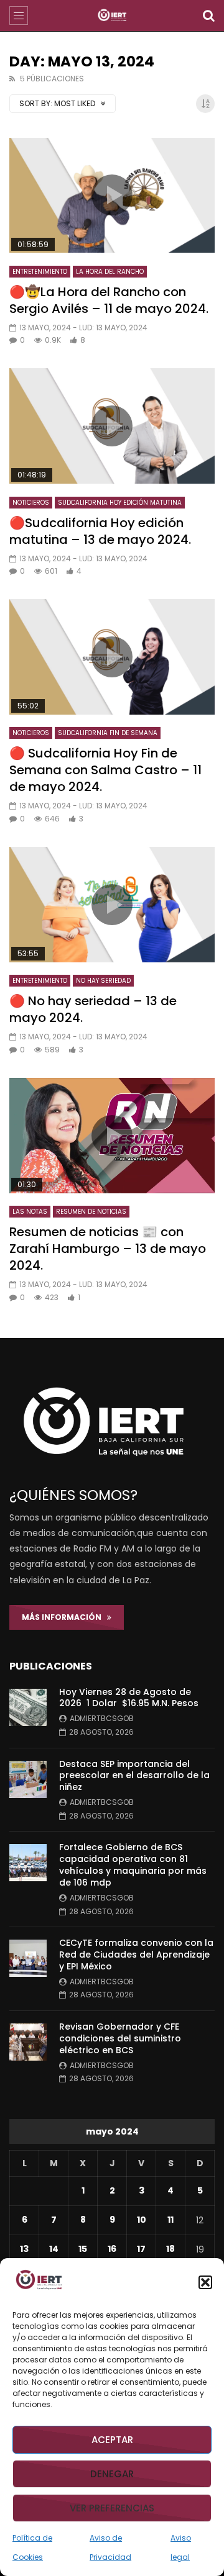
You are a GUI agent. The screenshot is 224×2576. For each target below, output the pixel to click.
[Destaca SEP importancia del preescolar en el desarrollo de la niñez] (28, 1779)
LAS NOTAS (30, 1212)
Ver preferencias (112, 2508)
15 (83, 2249)
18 (170, 2249)
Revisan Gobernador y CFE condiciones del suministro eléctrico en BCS (120, 2038)
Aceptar (112, 2440)
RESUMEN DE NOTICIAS (91, 1212)
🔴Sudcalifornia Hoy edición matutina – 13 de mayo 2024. (100, 531)
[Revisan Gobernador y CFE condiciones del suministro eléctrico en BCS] (28, 2042)
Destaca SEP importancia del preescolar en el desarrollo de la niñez (134, 1776)
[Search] (208, 16)
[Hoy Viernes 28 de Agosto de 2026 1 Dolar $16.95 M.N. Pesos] (28, 1707)
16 (112, 2249)
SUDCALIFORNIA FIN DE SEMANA (108, 733)
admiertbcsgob (102, 1718)
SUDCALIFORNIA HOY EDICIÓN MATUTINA (120, 503)
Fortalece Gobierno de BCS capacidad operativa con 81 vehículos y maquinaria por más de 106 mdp (133, 1865)
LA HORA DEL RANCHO (110, 272)
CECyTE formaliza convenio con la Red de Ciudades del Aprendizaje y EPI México (136, 1955)
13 (24, 2249)
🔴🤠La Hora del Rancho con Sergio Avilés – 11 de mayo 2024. (109, 300)
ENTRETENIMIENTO (40, 272)
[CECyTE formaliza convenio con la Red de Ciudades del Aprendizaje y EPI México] (28, 1958)
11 (170, 2220)
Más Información (64, 1617)
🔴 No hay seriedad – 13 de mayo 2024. (93, 1009)
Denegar (112, 2474)
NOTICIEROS (31, 503)
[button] (205, 2282)
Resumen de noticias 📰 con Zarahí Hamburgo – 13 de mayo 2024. (108, 1249)
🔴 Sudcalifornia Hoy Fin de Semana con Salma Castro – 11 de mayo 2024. (105, 770)
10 (142, 2220)
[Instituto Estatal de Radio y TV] (112, 16)
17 (141, 2249)
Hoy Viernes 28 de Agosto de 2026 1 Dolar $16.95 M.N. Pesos (129, 1698)
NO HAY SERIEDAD (103, 981)
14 (54, 2249)
